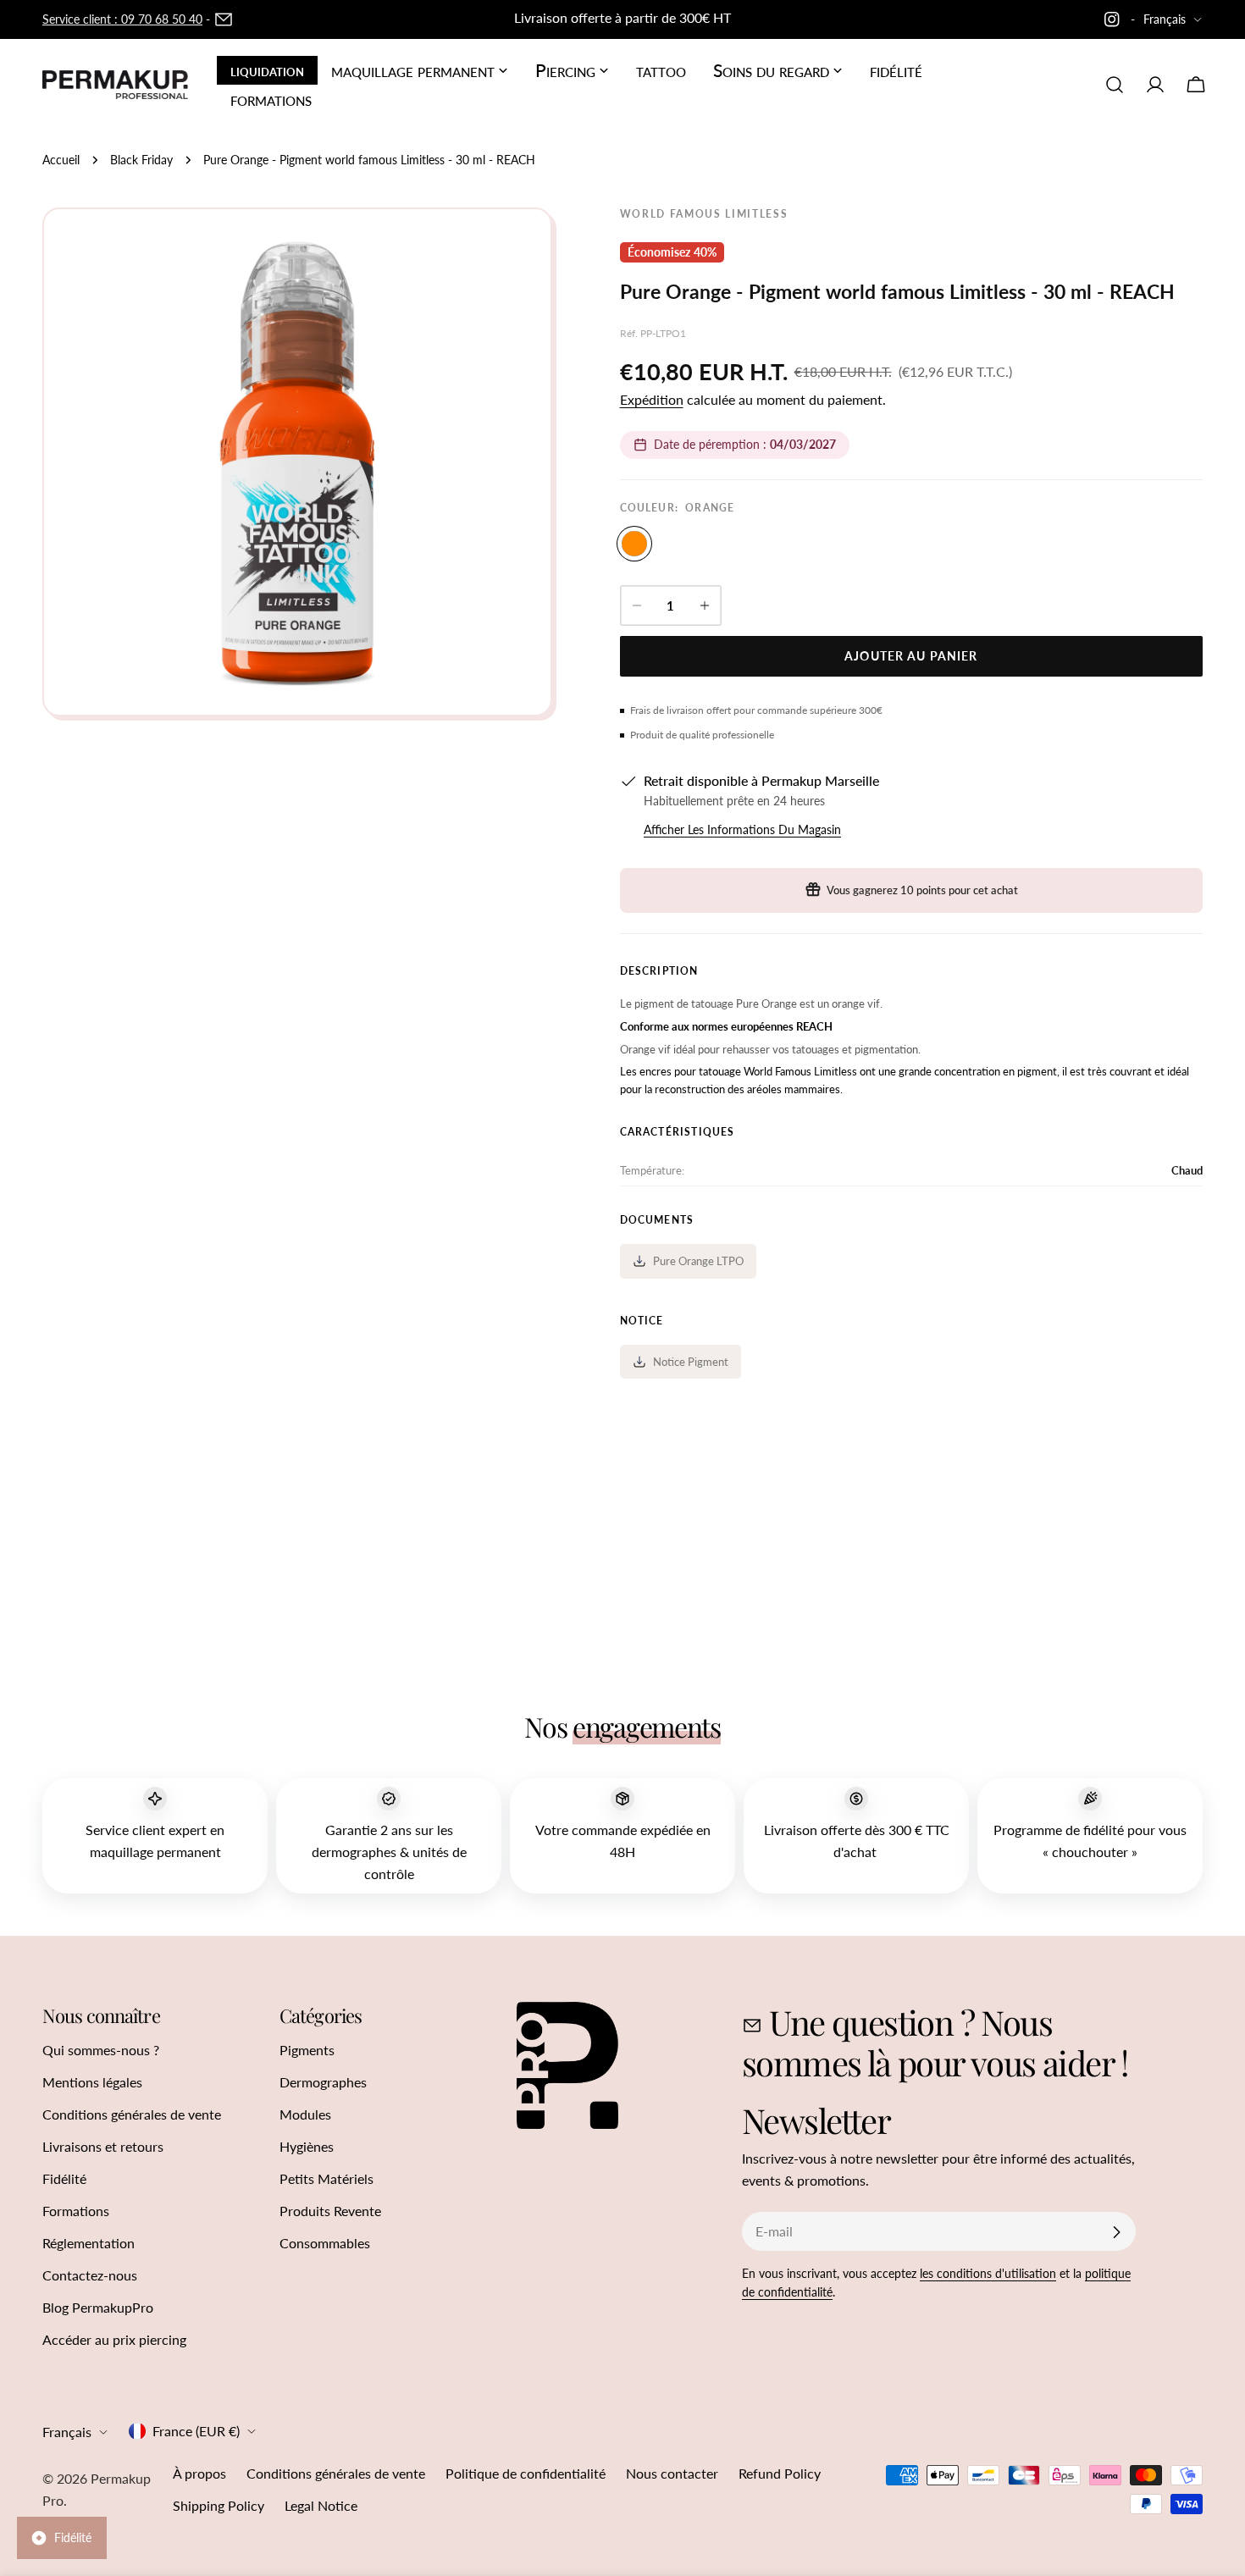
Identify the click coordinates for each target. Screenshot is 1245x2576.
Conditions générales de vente (132, 2114)
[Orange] (634, 544)
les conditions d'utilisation (988, 2273)
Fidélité (64, 2178)
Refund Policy (780, 2473)
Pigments (307, 2050)
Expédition (652, 399)
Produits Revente (330, 2211)
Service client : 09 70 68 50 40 (122, 19)
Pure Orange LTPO (698, 1261)
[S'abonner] (1116, 2232)
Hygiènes (307, 2146)
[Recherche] (1115, 85)
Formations (76, 2211)
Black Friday (141, 160)
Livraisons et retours (103, 2146)
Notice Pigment (691, 1362)
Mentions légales (92, 2082)
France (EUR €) (196, 2431)
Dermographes (323, 2082)
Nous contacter (672, 2473)
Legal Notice (321, 2505)
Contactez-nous (90, 2275)
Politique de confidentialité (526, 2473)
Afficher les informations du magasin (742, 829)
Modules (305, 2114)
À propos (199, 2473)
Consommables (325, 2243)
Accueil (61, 160)
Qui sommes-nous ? (101, 2050)
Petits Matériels (326, 2178)
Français (1165, 19)
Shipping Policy (219, 2505)
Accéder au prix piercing (114, 2339)
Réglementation (89, 2243)
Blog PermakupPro (98, 2307)
